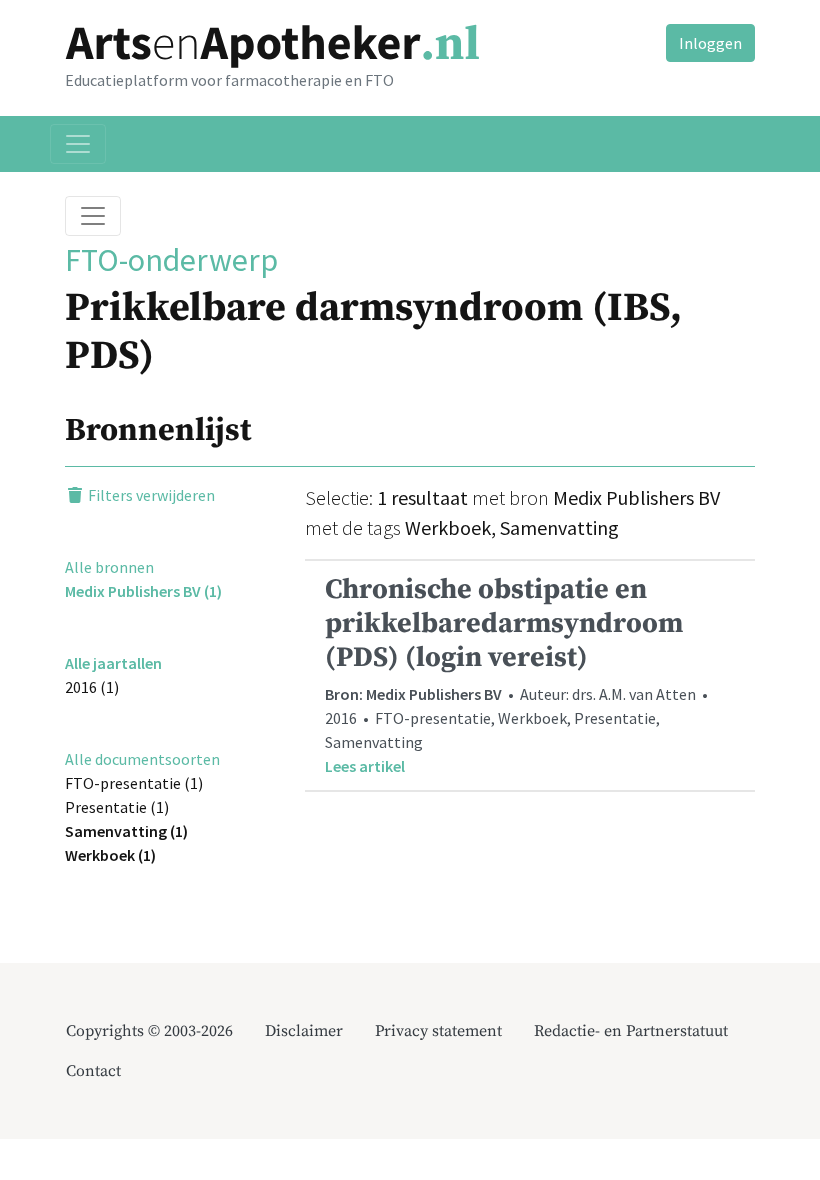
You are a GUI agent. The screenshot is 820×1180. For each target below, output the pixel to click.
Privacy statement (438, 1031)
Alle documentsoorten (142, 759)
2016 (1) (92, 687)
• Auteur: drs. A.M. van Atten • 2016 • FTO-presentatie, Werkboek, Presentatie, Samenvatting (518, 674)
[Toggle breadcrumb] (93, 216)
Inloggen (710, 43)
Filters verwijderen (150, 495)
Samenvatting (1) (126, 831)
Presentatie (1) (117, 807)
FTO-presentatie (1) (134, 783)
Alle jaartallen (113, 663)
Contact (93, 1071)
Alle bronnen (109, 567)
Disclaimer (304, 1031)
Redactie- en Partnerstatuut (631, 1031)
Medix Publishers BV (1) (143, 591)
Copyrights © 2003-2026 (149, 1031)
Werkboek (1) (110, 855)
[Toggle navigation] (78, 144)
